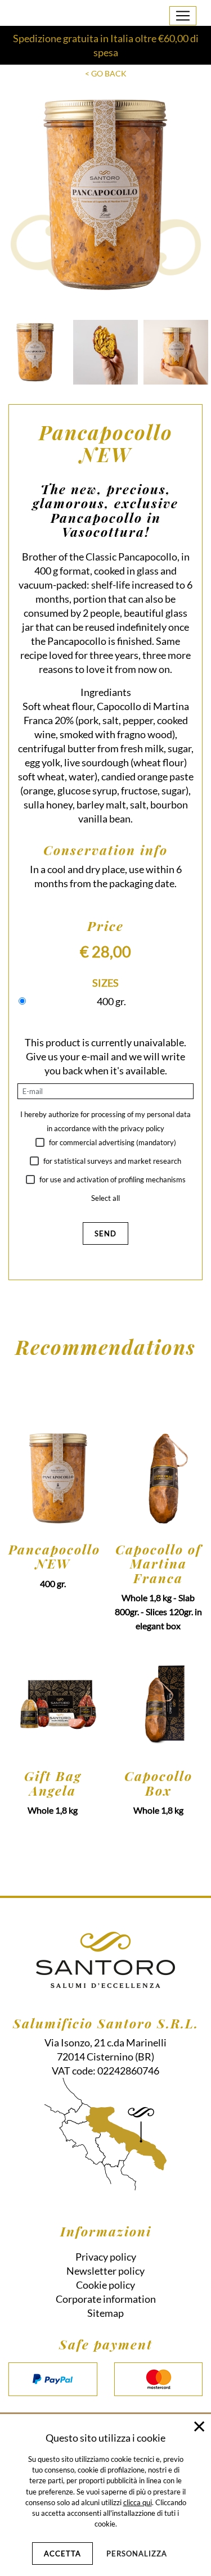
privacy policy (142, 1128)
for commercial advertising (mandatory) (112, 1142)
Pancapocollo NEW (53, 1556)
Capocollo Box (158, 1783)
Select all (105, 1198)
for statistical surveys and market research (111, 1161)
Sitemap (105, 2313)
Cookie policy (105, 2285)
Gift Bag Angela (53, 1783)
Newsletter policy (105, 2271)
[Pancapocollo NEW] (35, 352)
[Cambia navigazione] (183, 16)
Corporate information (106, 2299)
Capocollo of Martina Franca (158, 1563)
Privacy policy (106, 2257)
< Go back (106, 73)
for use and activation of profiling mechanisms (112, 1179)
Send (105, 1233)
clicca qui (138, 2502)
